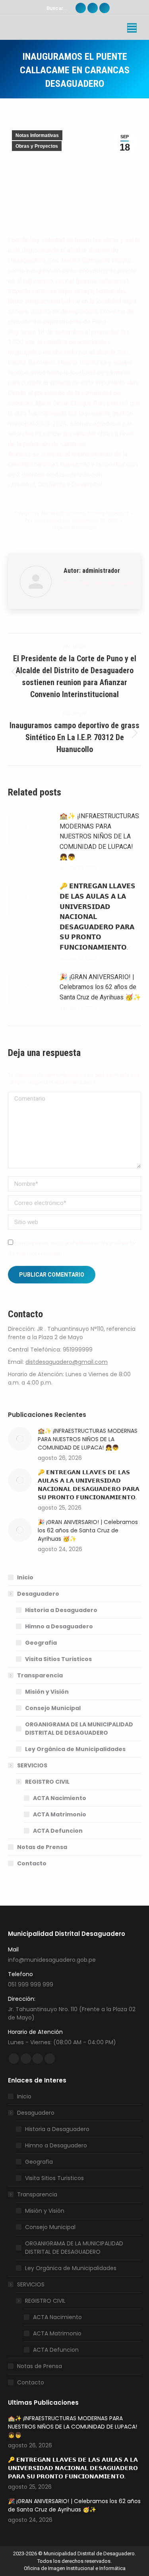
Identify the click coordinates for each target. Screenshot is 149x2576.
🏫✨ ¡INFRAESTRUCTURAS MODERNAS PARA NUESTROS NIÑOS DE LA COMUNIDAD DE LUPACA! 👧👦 (99, 836)
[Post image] (30, 829)
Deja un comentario (75, 528)
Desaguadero (38, 1594)
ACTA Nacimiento (60, 1798)
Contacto (32, 1863)
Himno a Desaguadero (59, 1626)
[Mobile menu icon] (132, 28)
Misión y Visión (47, 1692)
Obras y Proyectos (37, 146)
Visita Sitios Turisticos (58, 1659)
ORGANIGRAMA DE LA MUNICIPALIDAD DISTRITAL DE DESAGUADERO (79, 1729)
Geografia (41, 1643)
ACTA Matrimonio (60, 1814)
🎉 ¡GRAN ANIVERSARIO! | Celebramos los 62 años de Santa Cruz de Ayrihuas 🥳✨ (100, 987)
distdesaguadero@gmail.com (67, 1362)
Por (45, 520)
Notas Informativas (37, 135)
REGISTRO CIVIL (47, 1782)
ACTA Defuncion (58, 1831)
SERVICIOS (32, 1765)
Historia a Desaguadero (61, 1610)
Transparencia (40, 1675)
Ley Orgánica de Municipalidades (75, 1749)
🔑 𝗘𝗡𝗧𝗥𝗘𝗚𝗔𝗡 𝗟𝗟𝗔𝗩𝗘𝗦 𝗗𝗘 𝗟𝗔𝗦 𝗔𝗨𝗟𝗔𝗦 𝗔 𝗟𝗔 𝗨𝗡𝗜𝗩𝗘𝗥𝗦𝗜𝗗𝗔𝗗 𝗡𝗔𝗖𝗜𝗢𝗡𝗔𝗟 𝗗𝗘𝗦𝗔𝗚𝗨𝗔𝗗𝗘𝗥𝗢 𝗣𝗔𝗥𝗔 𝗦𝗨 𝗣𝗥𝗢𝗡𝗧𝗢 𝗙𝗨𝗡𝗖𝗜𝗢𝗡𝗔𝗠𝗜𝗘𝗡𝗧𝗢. (98, 917)
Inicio (25, 1577)
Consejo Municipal (53, 1708)
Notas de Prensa (42, 1847)
